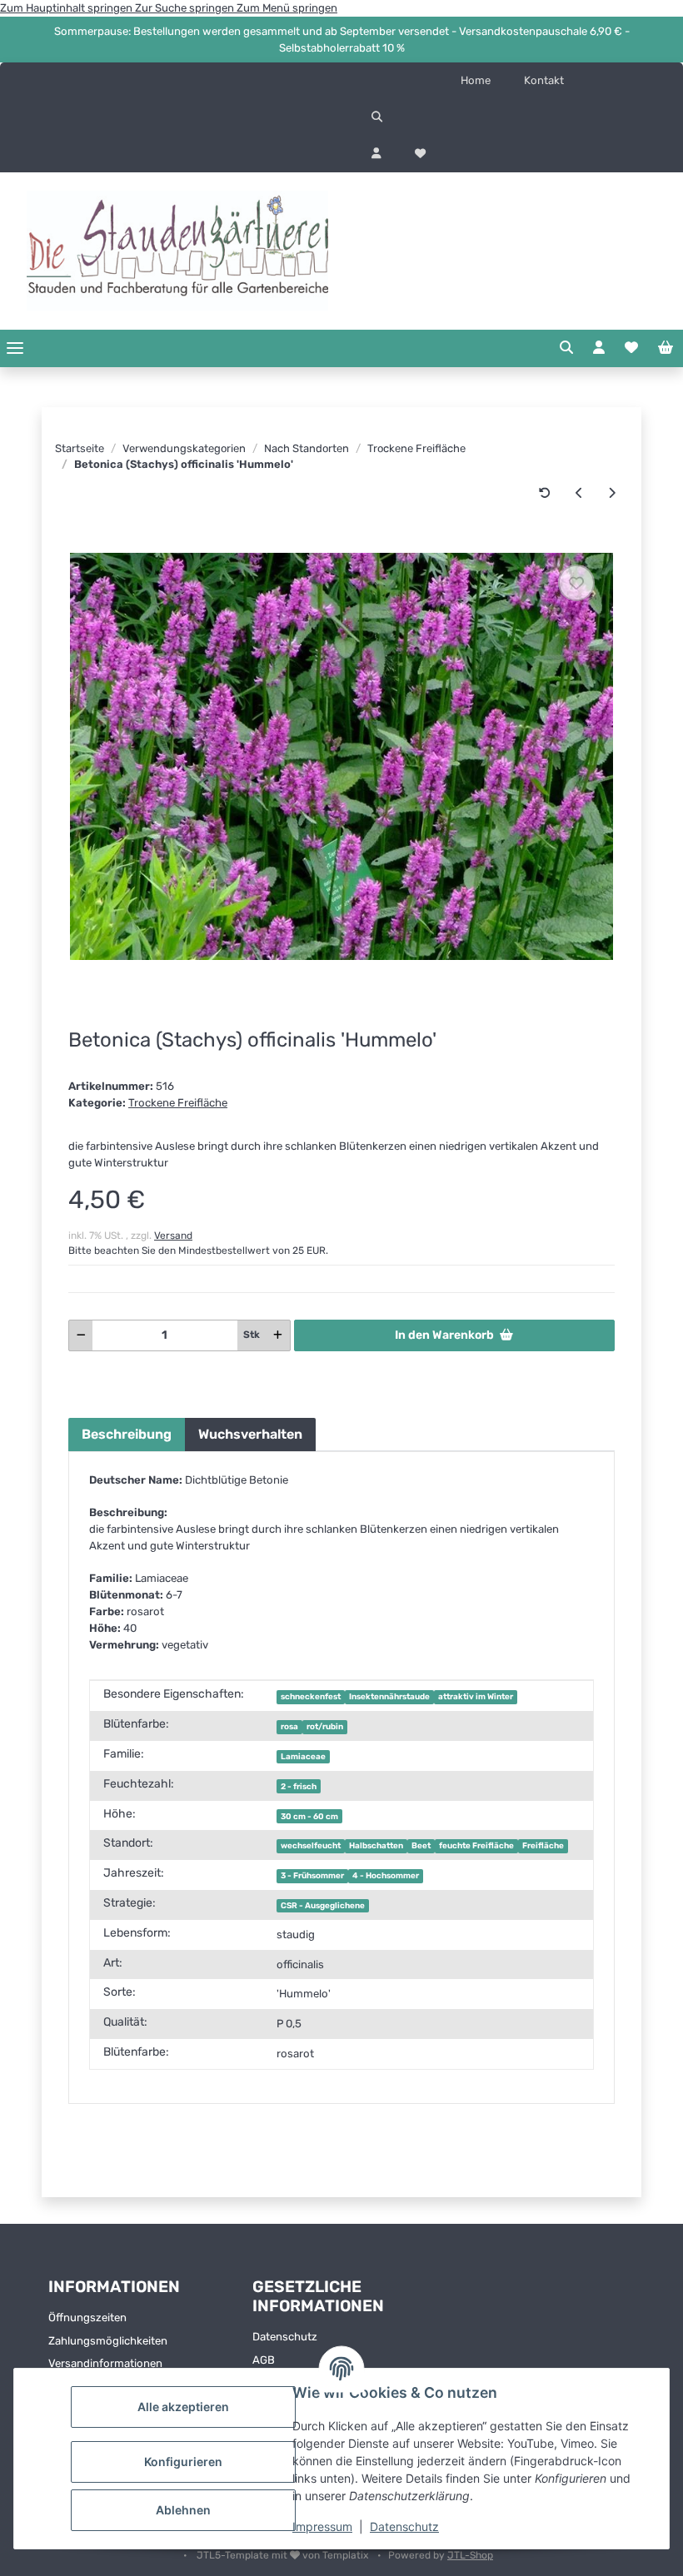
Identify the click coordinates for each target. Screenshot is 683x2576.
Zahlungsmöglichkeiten (108, 2341)
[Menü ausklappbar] (15, 348)
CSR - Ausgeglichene (323, 1905)
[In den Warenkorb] (81, 543)
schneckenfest (311, 1696)
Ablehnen (183, 2510)
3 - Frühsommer (312, 1875)
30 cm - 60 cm (309, 1816)
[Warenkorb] (666, 348)
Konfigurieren (183, 2462)
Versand (173, 1236)
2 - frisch (299, 1786)
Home (476, 80)
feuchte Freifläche (476, 1845)
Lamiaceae (303, 1756)
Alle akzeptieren (183, 2407)
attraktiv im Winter (476, 1696)
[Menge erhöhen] (278, 1335)
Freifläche (543, 1845)
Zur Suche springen (186, 8)
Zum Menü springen (287, 8)
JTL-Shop (470, 2555)
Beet (421, 1845)
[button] (512, 117)
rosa (289, 1726)
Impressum (322, 2526)
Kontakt (544, 80)
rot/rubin (325, 1726)
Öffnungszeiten (87, 2317)
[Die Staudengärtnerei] (177, 251)
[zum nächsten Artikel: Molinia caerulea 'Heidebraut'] (612, 494)
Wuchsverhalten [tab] (250, 1434)
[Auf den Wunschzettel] (576, 583)
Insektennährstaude (389, 1696)
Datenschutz (404, 2526)
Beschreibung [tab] (127, 1434)
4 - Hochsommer (386, 1875)
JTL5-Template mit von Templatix (284, 2555)
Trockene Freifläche (178, 1103)
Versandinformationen (105, 2363)
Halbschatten (376, 1845)
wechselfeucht (311, 1845)
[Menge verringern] (81, 1335)
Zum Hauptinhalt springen (67, 8)
